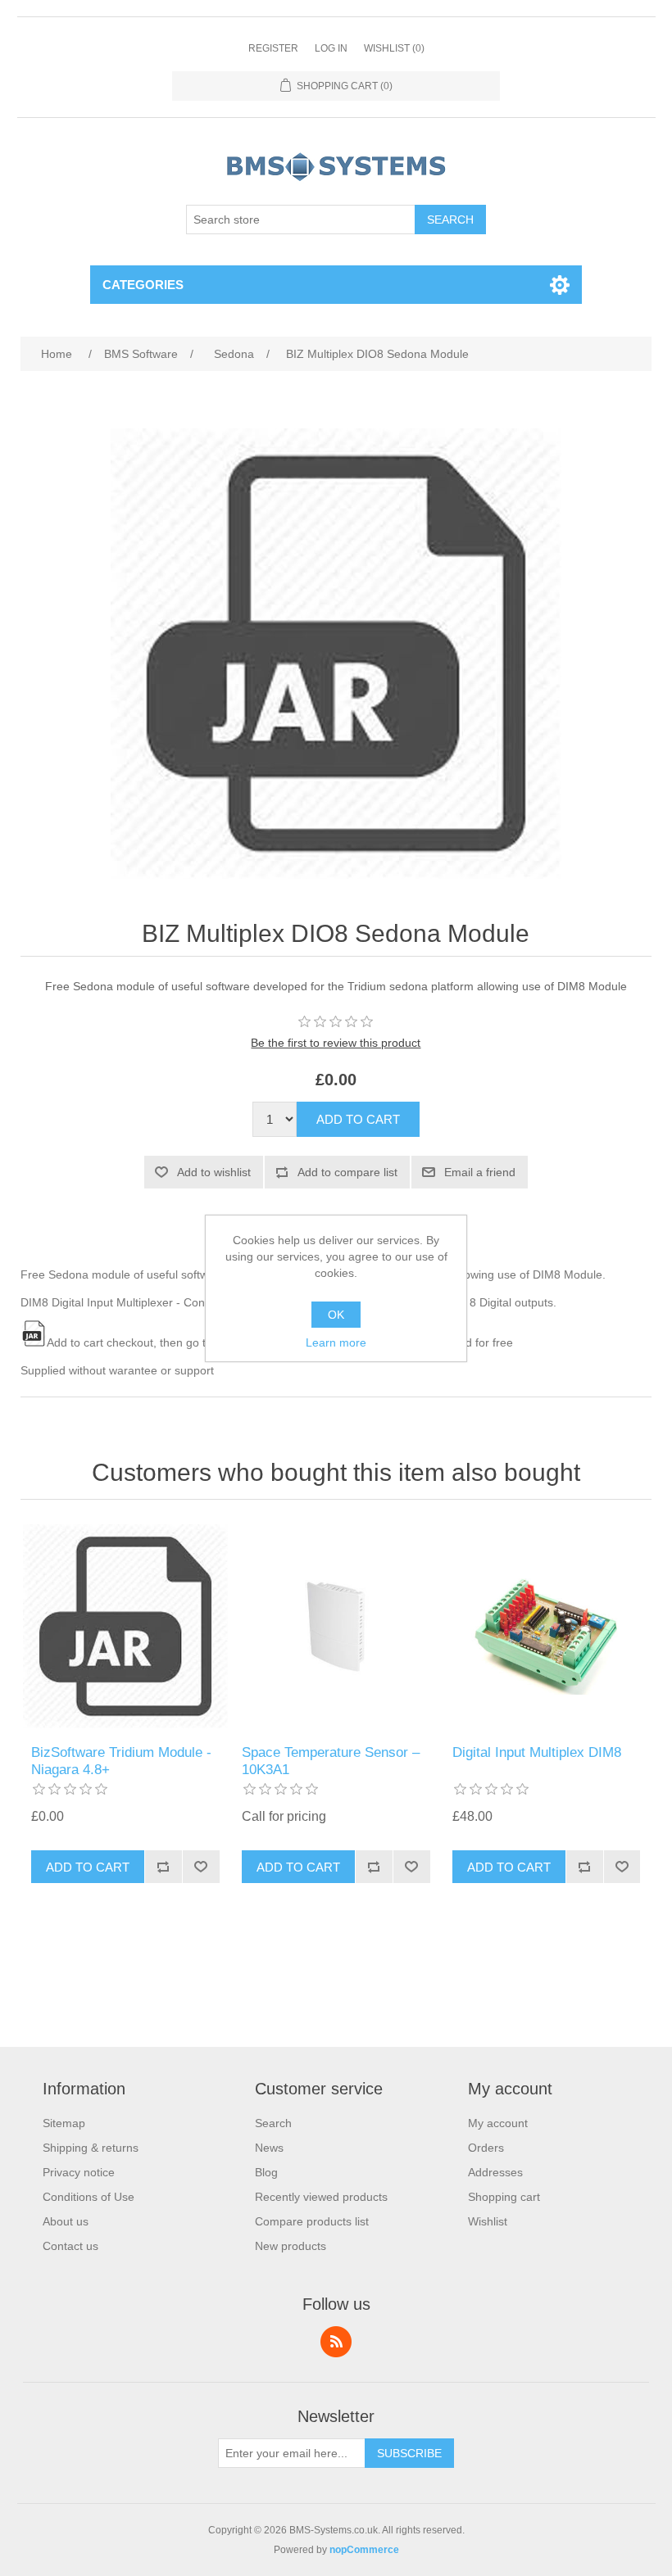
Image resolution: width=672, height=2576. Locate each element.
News (269, 2148)
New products (291, 2246)
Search (273, 2123)
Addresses (495, 2172)
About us (66, 2221)
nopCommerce (364, 2550)
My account (498, 2123)
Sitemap (64, 2123)
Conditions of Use (89, 2197)
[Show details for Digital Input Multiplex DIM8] (546, 1626)
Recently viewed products (321, 2197)
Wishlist (488, 2221)
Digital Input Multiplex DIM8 (537, 1752)
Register (273, 48)
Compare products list (312, 2221)
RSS (336, 2342)
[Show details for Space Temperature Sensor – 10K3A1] (336, 1626)
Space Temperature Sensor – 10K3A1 (331, 1761)
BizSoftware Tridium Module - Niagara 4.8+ (121, 1761)
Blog (266, 2172)
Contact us (70, 2246)
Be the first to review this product (336, 1043)
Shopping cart (504, 2197)
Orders (486, 2148)
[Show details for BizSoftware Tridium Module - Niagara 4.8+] (125, 1626)
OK (336, 1315)
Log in (331, 48)
